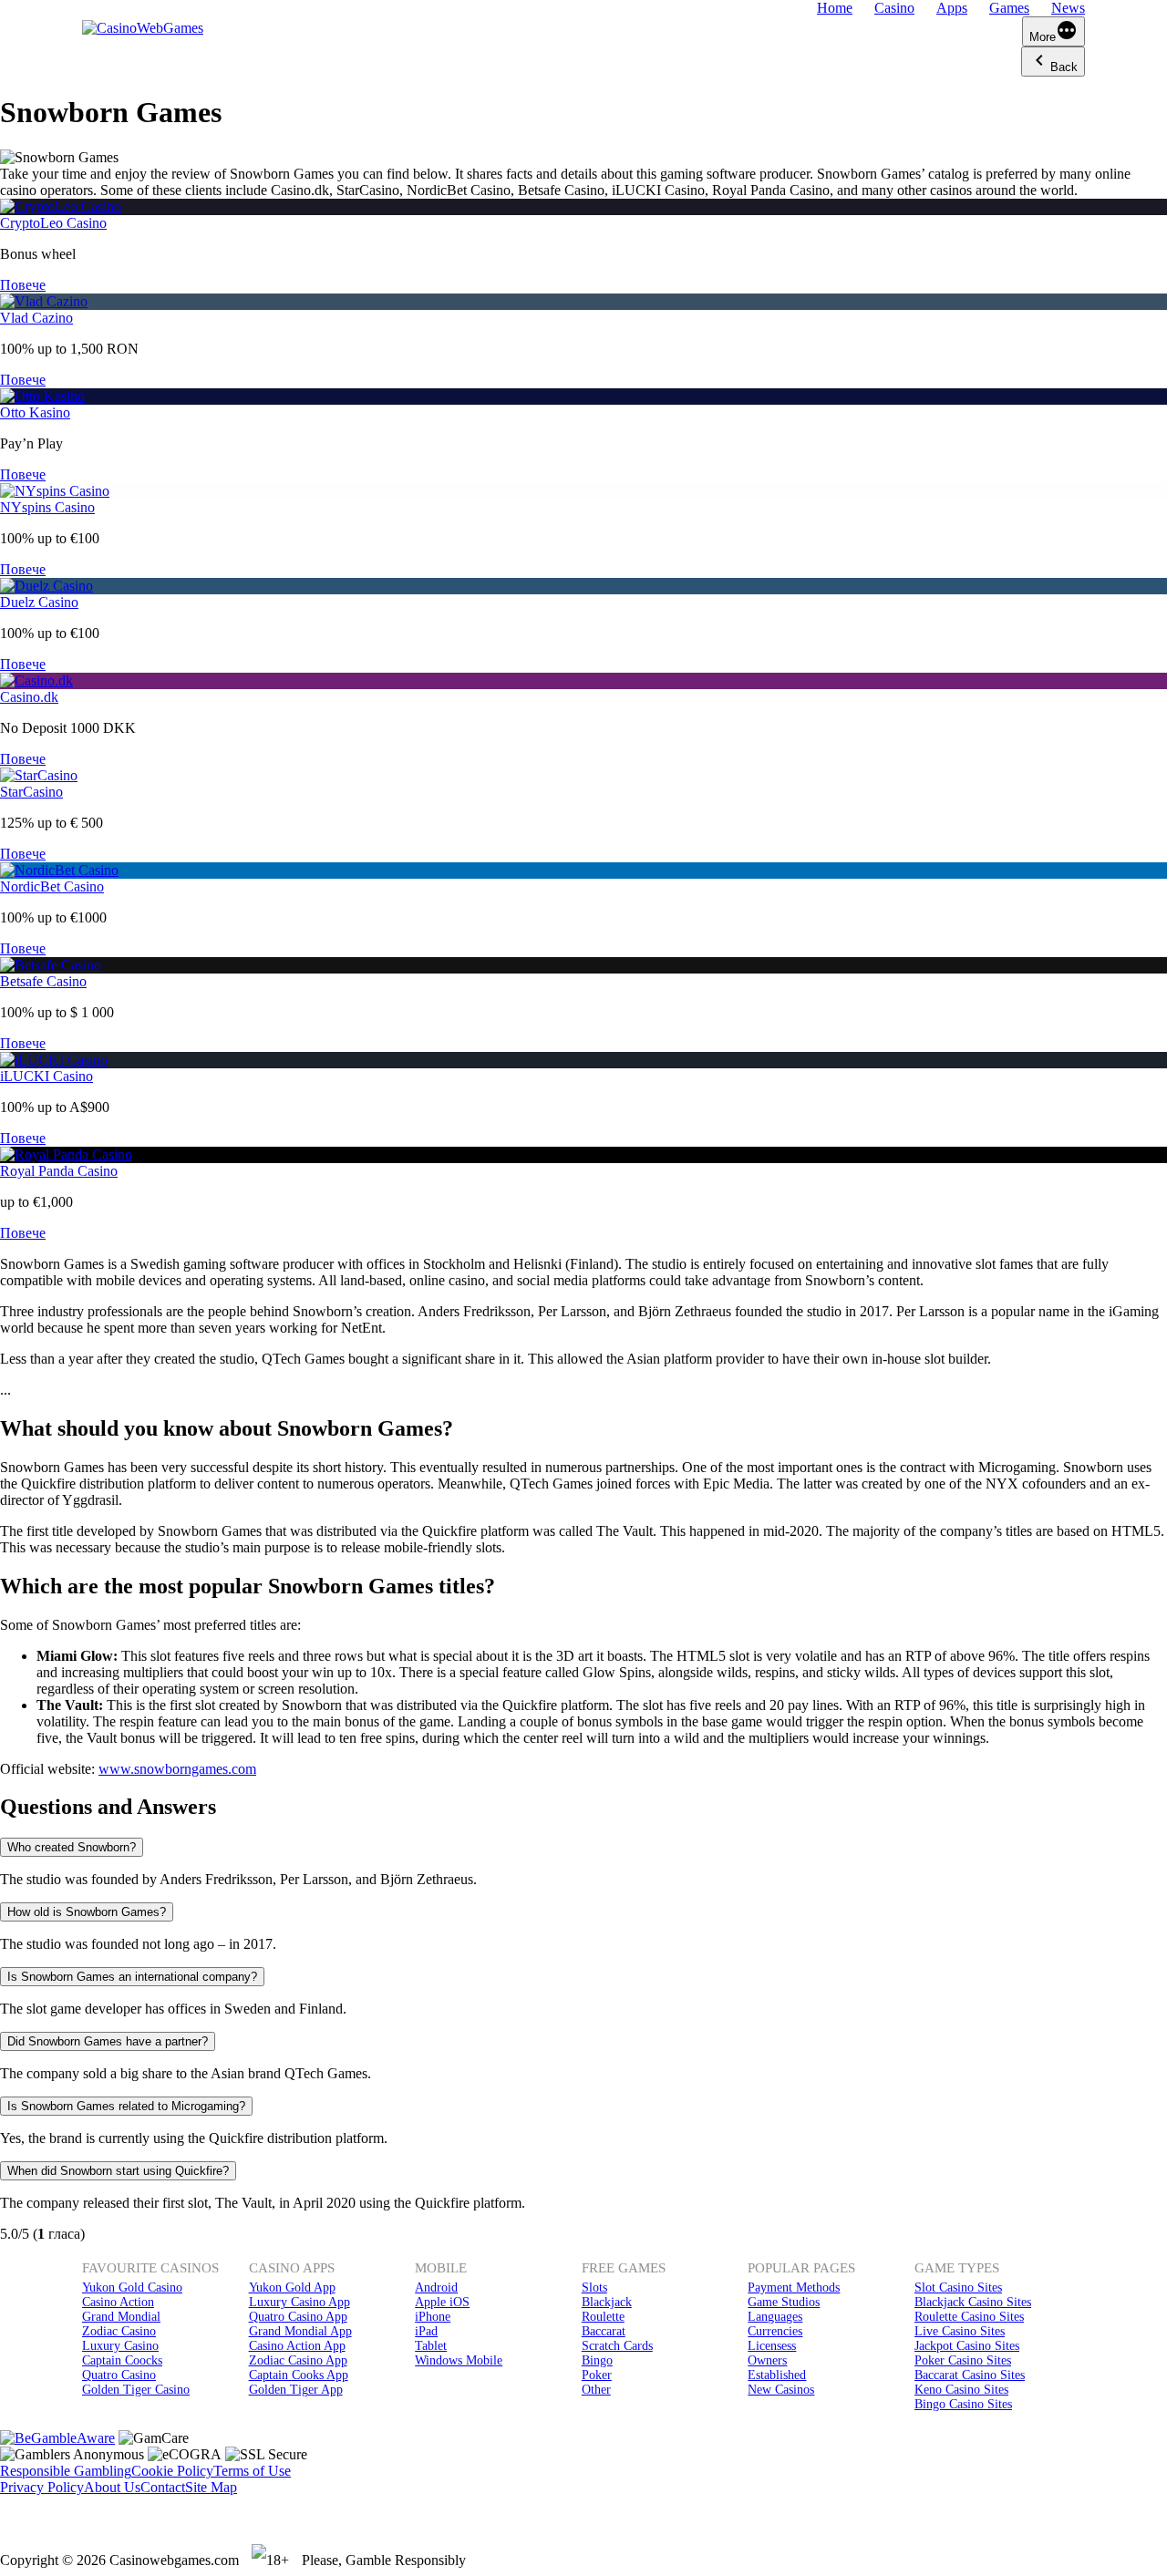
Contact (163, 2487)
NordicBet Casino (52, 886)
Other (596, 2390)
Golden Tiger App (296, 2390)
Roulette (603, 2317)
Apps (952, 8)
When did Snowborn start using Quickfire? (118, 2171)
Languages (775, 2317)
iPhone (433, 2317)
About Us (112, 2487)
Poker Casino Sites (963, 2360)
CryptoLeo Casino (53, 223)
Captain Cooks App (299, 2375)
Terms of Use (252, 2471)
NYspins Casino (47, 507)
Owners (767, 2360)
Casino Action (118, 2302)
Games (1009, 8)
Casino (894, 8)
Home (835, 8)
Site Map (211, 2487)
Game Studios (784, 2302)
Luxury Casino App (299, 2302)
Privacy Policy (42, 2487)
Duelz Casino (39, 602)
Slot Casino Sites (958, 2287)
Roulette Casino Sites (969, 2317)
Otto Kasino (35, 412)
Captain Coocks (122, 2360)
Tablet (431, 2346)
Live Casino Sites (960, 2331)
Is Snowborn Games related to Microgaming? (126, 2106)
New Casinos (781, 2390)
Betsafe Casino (43, 981)
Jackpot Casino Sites (967, 2346)
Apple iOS (442, 2302)
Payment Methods (794, 2287)
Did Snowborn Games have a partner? (108, 2041)
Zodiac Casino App (298, 2360)
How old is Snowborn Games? (87, 1912)
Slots (594, 2287)
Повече (23, 285)
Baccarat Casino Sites (970, 2375)
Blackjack (607, 2302)
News (1068, 8)
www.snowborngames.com (177, 1769)
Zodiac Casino (119, 2331)
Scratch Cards (617, 2346)
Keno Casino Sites (961, 2390)
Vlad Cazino (36, 318)
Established (777, 2375)
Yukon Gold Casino (132, 2287)
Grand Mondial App (300, 2331)
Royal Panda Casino (59, 1171)
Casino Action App (297, 2346)
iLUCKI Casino (46, 1076)
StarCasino (31, 792)
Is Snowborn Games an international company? (132, 1977)
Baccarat (604, 2331)
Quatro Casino (119, 2375)
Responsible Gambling (66, 2471)
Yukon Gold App (292, 2287)
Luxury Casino (120, 2346)
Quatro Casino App (298, 2317)
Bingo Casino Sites (963, 2404)
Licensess (772, 2346)
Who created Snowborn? (72, 1847)
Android (436, 2287)
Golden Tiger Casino (136, 2390)
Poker (597, 2375)
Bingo (597, 2360)
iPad (426, 2331)
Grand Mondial (121, 2317)
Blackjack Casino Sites (973, 2302)
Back (1064, 67)
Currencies (775, 2331)
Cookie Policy (172, 2471)
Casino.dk (29, 697)
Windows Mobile (459, 2360)
